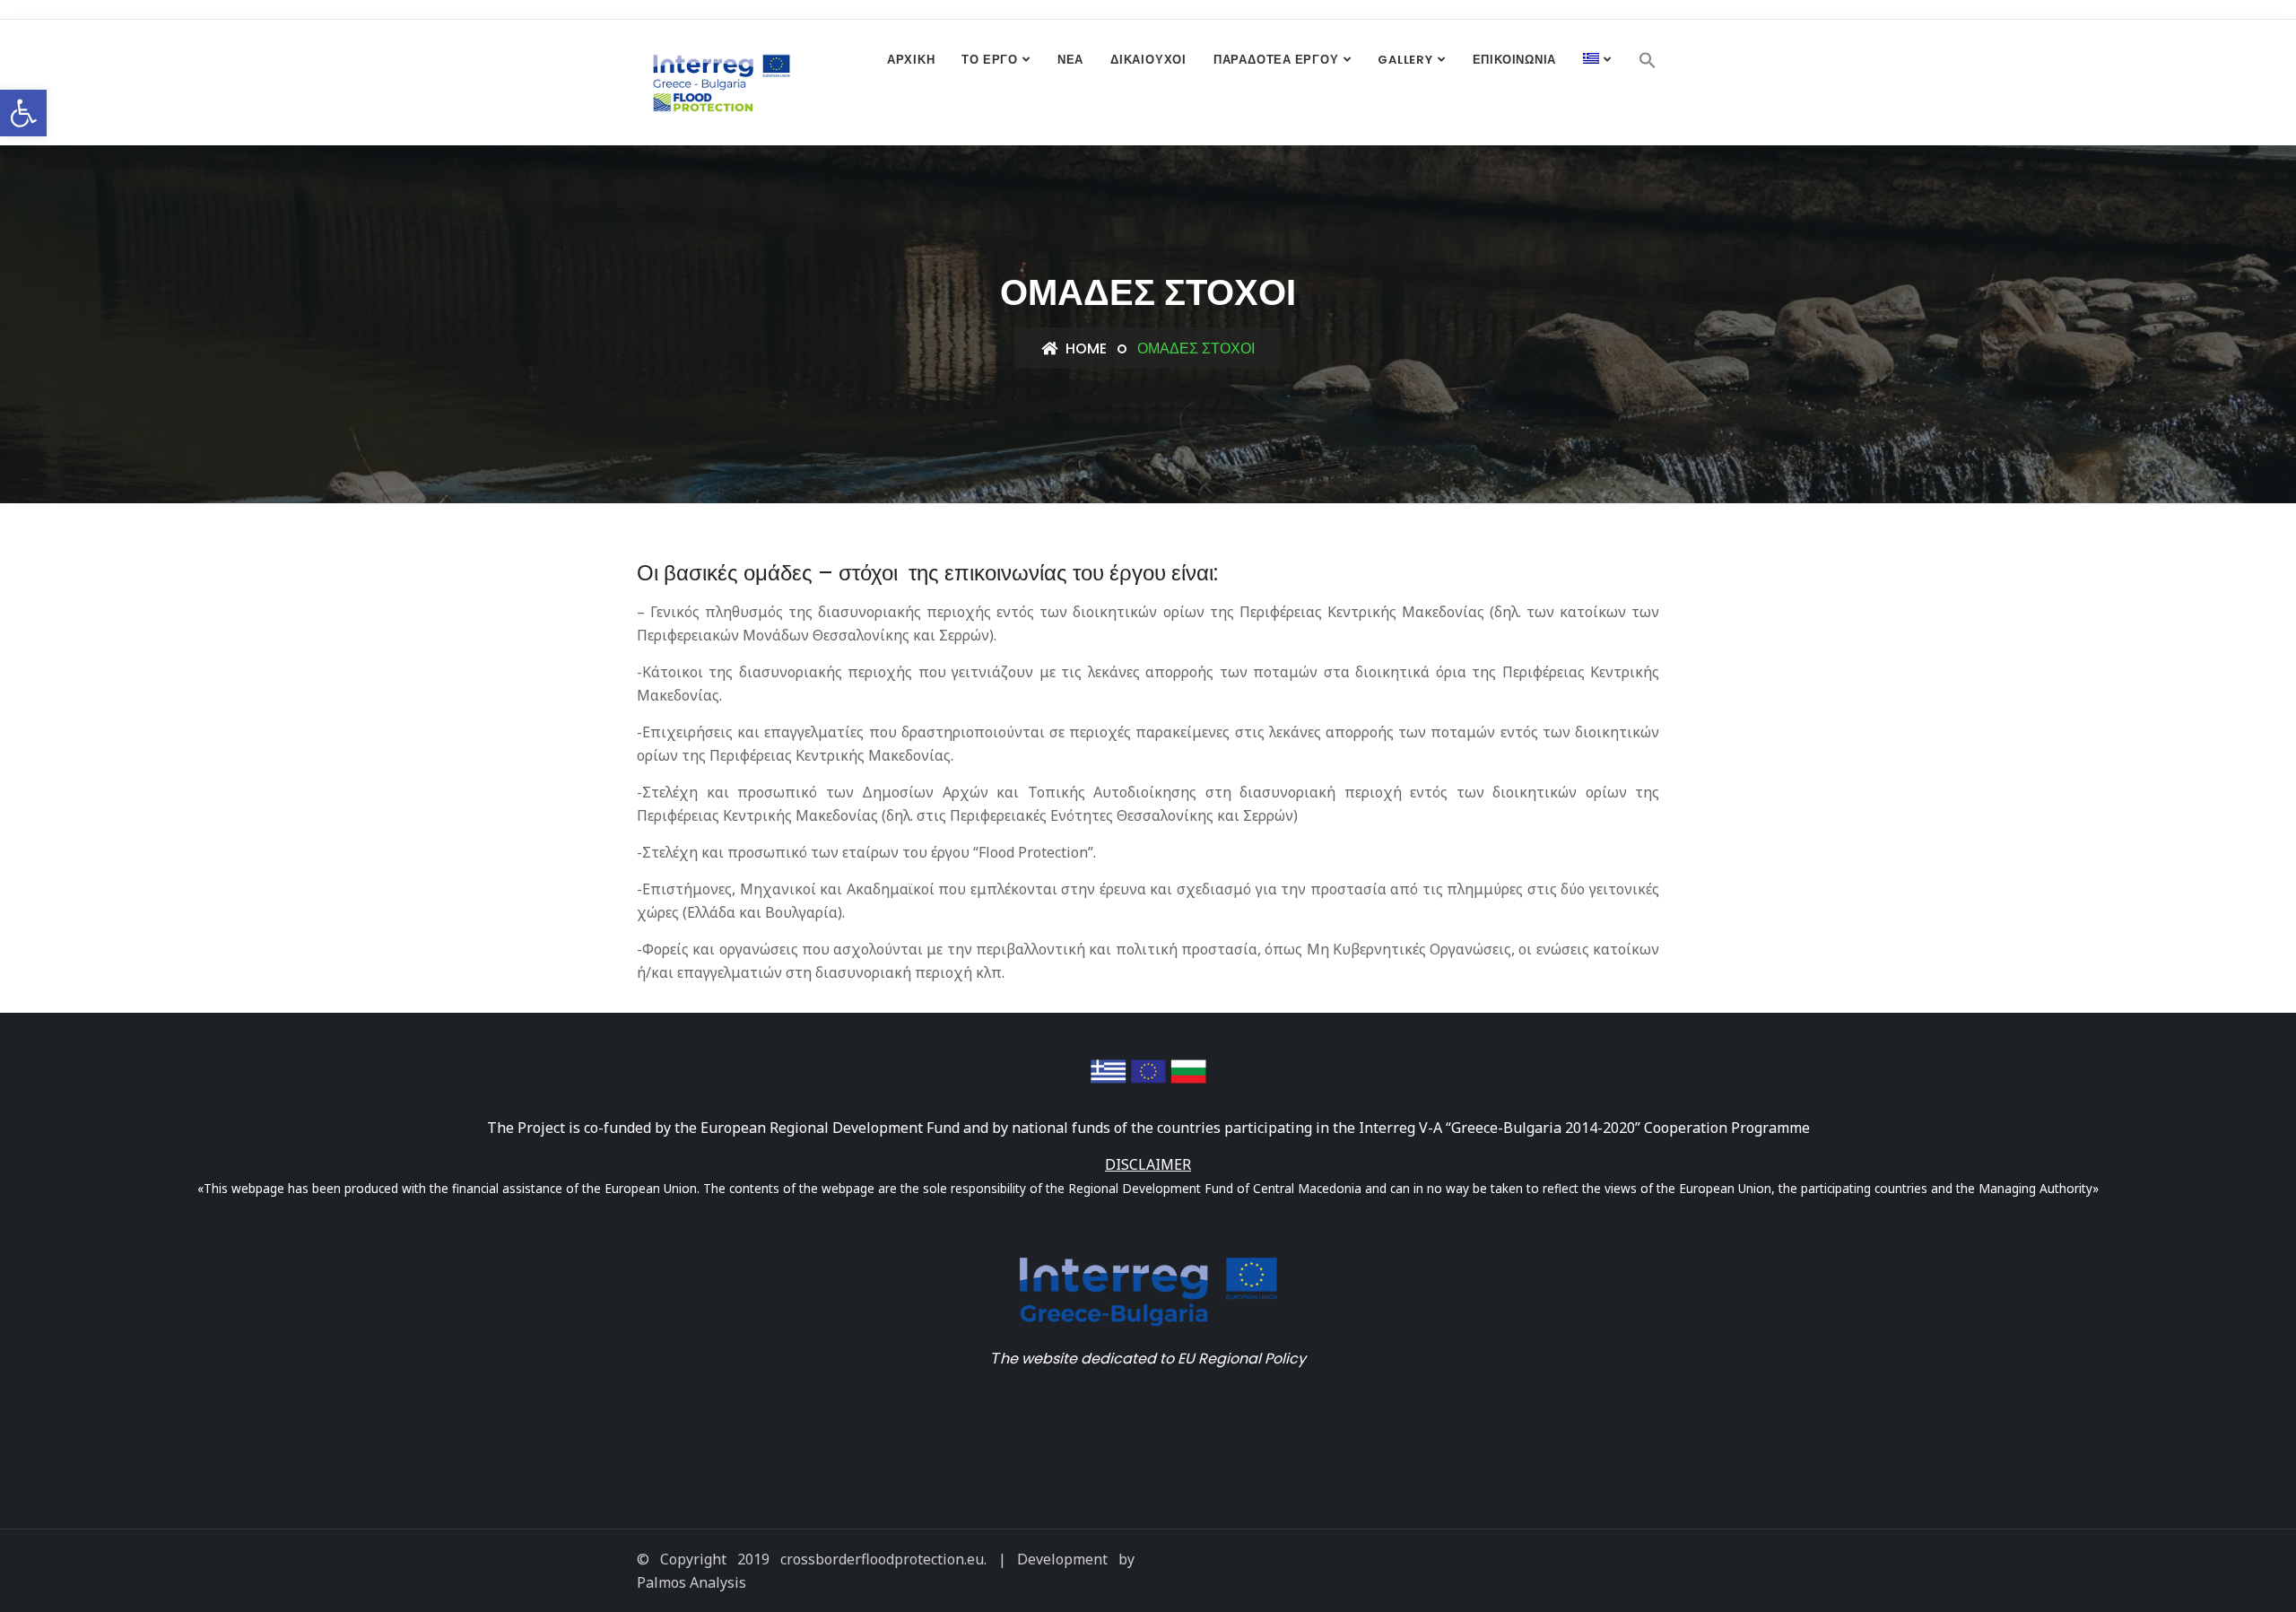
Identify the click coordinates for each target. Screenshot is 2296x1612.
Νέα (1070, 60)
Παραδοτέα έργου (1276, 60)
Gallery (1405, 60)
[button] (23, 113)
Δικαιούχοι (1148, 60)
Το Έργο (989, 60)
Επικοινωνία (1515, 60)
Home (1084, 349)
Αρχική (911, 60)
